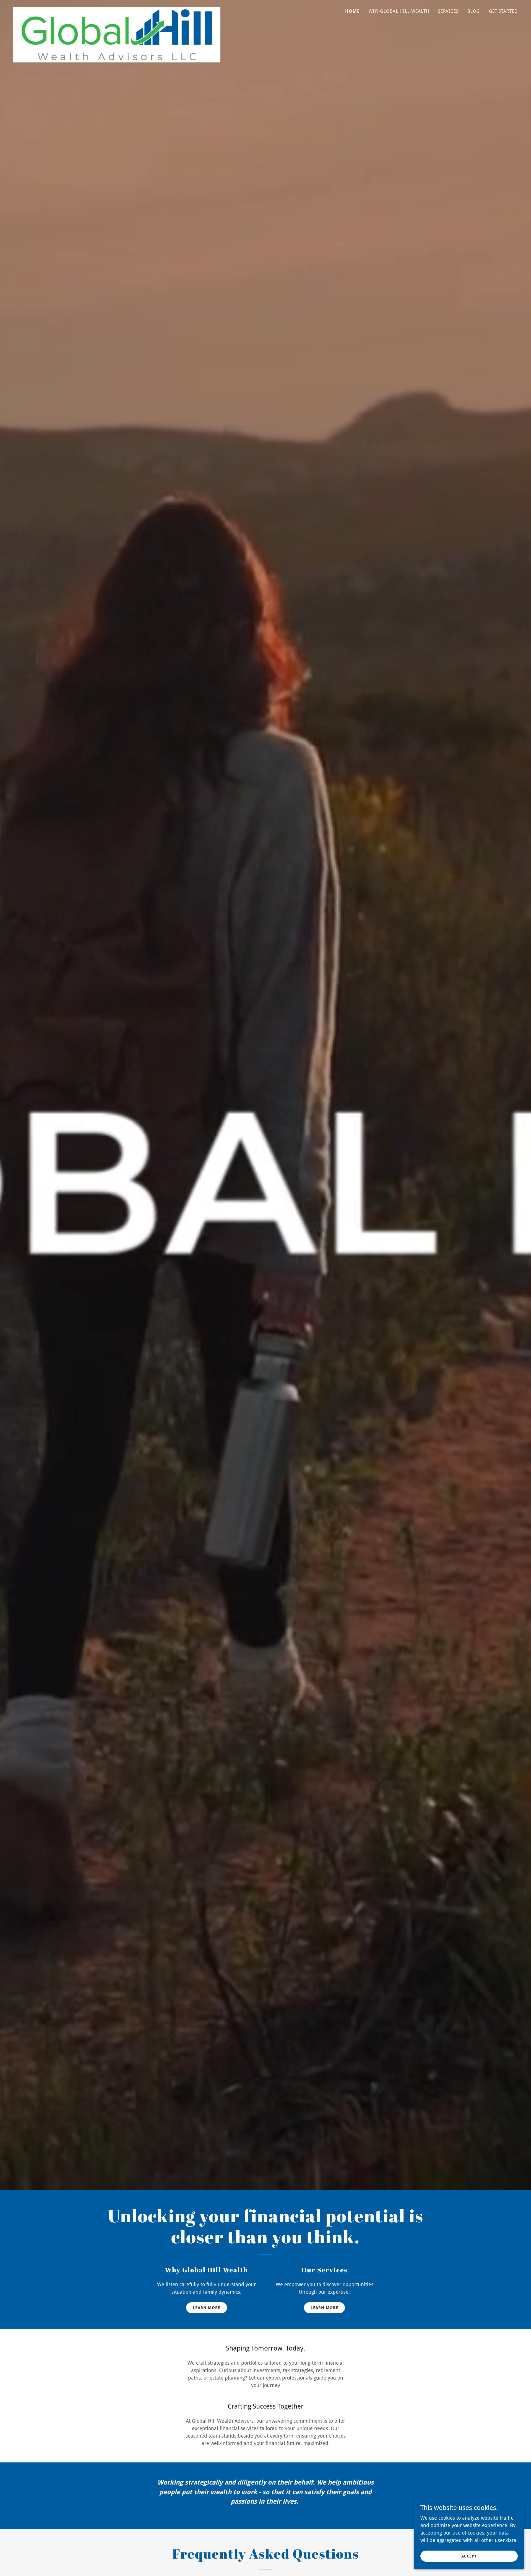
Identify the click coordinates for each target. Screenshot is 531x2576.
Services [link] (448, 11)
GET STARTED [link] (503, 11)
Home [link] (352, 11)
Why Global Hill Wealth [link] (399, 11)
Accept (469, 2556)
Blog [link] (474, 11)
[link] (117, 10)
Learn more (207, 2308)
